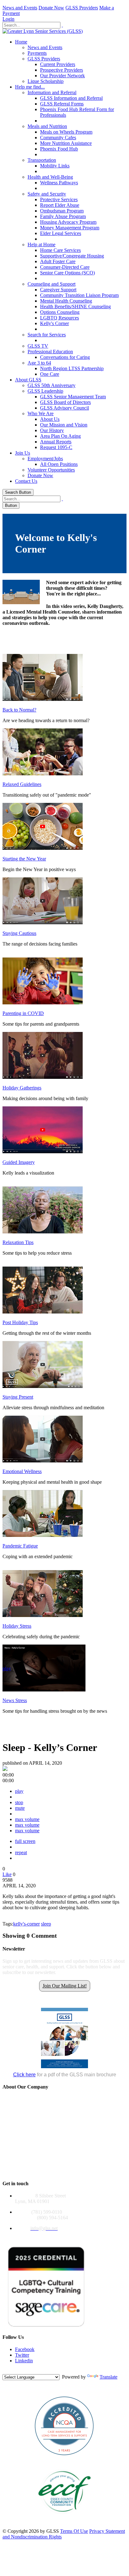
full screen (25, 1841)
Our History (52, 430)
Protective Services (59, 199)
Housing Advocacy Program (68, 222)
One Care (50, 374)
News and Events (20, 8)
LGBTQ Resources (59, 318)
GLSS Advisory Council (64, 408)
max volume (27, 1819)
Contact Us (26, 481)
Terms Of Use (74, 2531)
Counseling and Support (52, 284)
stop (19, 1802)
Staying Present (18, 1397)
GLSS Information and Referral (71, 98)
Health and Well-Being (50, 177)
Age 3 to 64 (39, 363)
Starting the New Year (24, 859)
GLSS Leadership (45, 391)
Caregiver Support (58, 290)
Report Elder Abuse (60, 205)
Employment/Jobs (45, 459)
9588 (8, 1880)
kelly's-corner (26, 1924)
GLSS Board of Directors (65, 402)
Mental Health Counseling (66, 301)
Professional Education (50, 352)
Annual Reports (56, 442)
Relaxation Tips (18, 1242)
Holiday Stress (17, 1626)
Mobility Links (55, 166)
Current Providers (58, 64)
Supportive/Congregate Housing (72, 256)
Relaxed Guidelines (22, 784)
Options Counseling (60, 312)
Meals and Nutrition (47, 126)
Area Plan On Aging (60, 436)
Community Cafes (58, 138)
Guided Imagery (19, 1162)
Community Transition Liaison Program (79, 295)
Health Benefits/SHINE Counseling (75, 306)
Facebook (25, 2349)
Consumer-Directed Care (65, 267)
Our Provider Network (62, 76)
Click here (24, 2075)
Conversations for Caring (65, 357)
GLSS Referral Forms (62, 104)
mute (20, 1808)
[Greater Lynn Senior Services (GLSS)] (43, 31)
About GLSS (28, 380)
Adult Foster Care (58, 261)
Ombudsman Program (62, 211)
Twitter (22, 2355)
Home (21, 42)
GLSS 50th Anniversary (52, 385)
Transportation (42, 160)
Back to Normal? (19, 710)
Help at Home (41, 245)
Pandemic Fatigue (20, 1546)
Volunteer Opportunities (51, 470)
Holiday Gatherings (22, 1088)
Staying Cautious (19, 933)
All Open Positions (59, 464)
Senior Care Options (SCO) (67, 273)
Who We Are (41, 413)
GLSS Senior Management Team (73, 397)
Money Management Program (70, 228)
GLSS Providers (82, 8)
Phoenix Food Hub (59, 149)
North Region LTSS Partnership (72, 368)
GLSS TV (38, 346)
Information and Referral (52, 92)
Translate (108, 2377)
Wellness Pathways (59, 183)
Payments (37, 53)
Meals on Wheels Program (66, 132)
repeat (21, 1852)
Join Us (23, 453)
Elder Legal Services (61, 233)
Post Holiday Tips (20, 1322)
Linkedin (24, 2361)
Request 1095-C (56, 447)
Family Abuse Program (63, 216)
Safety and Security (47, 194)
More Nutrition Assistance (66, 143)
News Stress (15, 1700)
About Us (50, 419)
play (7, 1668)
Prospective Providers (62, 70)
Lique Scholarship (46, 81)
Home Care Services (60, 250)
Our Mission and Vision (64, 425)
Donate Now (51, 8)
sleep (46, 1924)
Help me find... (30, 87)
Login (8, 19)
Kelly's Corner (54, 323)
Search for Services (47, 335)
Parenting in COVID (23, 1013)
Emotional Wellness (22, 1471)
